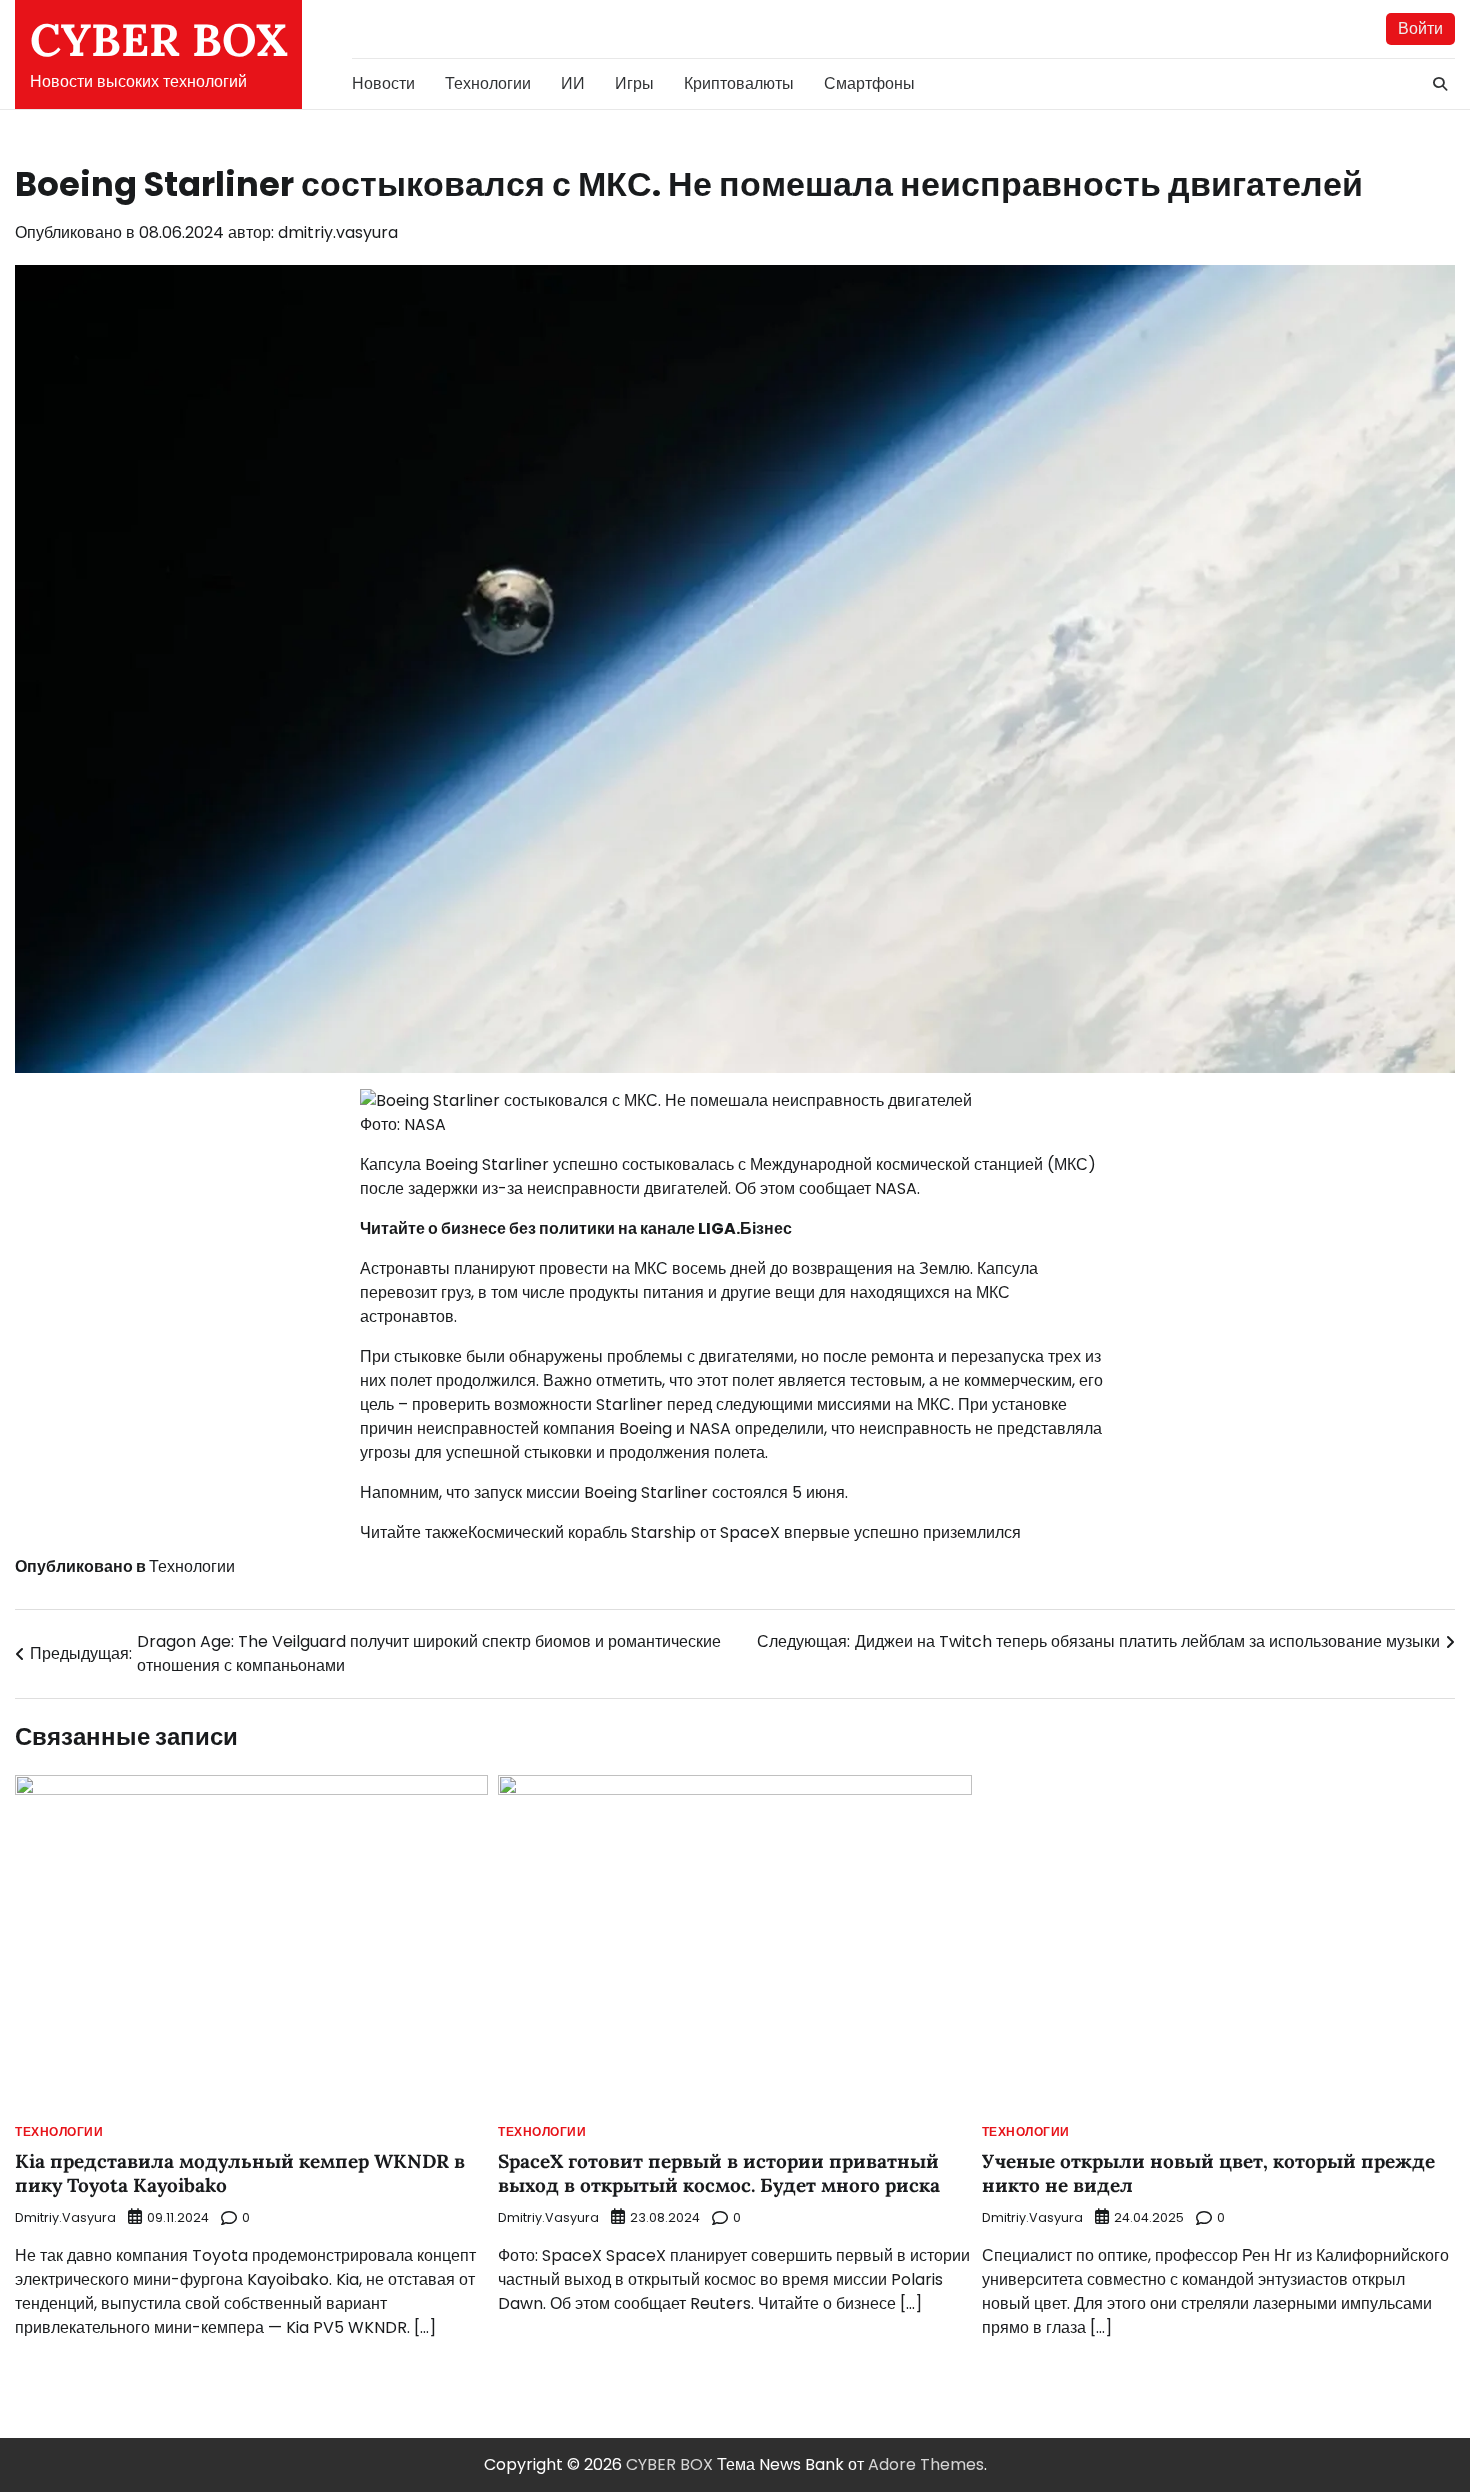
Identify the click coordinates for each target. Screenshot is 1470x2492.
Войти (1420, 28)
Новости (383, 83)
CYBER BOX (158, 39)
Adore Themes (926, 2464)
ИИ (573, 83)
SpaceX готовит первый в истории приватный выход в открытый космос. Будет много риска (719, 2173)
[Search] (1440, 84)
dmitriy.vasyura (338, 232)
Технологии (488, 83)
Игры (634, 83)
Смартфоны (869, 83)
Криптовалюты (739, 83)
